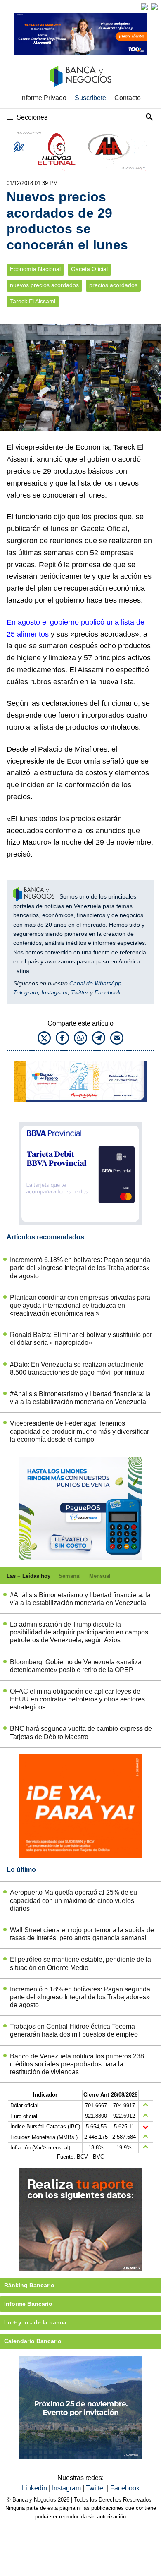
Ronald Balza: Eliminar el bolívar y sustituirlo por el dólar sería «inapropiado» (81, 1339)
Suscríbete (90, 98)
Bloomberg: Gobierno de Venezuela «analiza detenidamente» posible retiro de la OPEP (76, 1666)
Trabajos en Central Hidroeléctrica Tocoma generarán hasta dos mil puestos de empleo (74, 2030)
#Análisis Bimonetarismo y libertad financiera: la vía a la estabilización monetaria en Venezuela (80, 1398)
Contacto (128, 98)
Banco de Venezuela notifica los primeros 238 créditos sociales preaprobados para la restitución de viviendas (77, 2064)
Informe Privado (43, 98)
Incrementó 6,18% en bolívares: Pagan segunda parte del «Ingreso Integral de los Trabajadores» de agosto (80, 1268)
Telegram (26, 992)
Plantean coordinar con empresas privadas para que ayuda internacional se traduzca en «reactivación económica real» (80, 1305)
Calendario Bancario (33, 2341)
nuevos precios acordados (44, 285)
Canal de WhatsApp (95, 983)
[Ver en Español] (154, 7)
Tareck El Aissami (33, 301)
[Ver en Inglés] (144, 7)
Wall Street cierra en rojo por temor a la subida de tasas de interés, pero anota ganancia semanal (82, 1934)
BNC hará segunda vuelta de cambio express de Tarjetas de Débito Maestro (81, 1733)
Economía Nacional (35, 269)
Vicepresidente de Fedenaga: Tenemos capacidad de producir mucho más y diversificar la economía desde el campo (79, 1431)
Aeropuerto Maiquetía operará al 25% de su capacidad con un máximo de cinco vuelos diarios (73, 1900)
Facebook (108, 992)
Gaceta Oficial (89, 269)
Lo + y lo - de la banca (35, 2322)
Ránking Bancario (29, 2285)
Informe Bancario (28, 2304)
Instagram (54, 992)
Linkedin (35, 2488)
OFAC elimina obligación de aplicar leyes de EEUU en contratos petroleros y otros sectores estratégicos (77, 1699)
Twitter (80, 992)
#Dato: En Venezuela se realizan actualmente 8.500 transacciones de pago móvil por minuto (77, 1368)
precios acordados (113, 285)
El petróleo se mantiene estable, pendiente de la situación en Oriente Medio (80, 1963)
